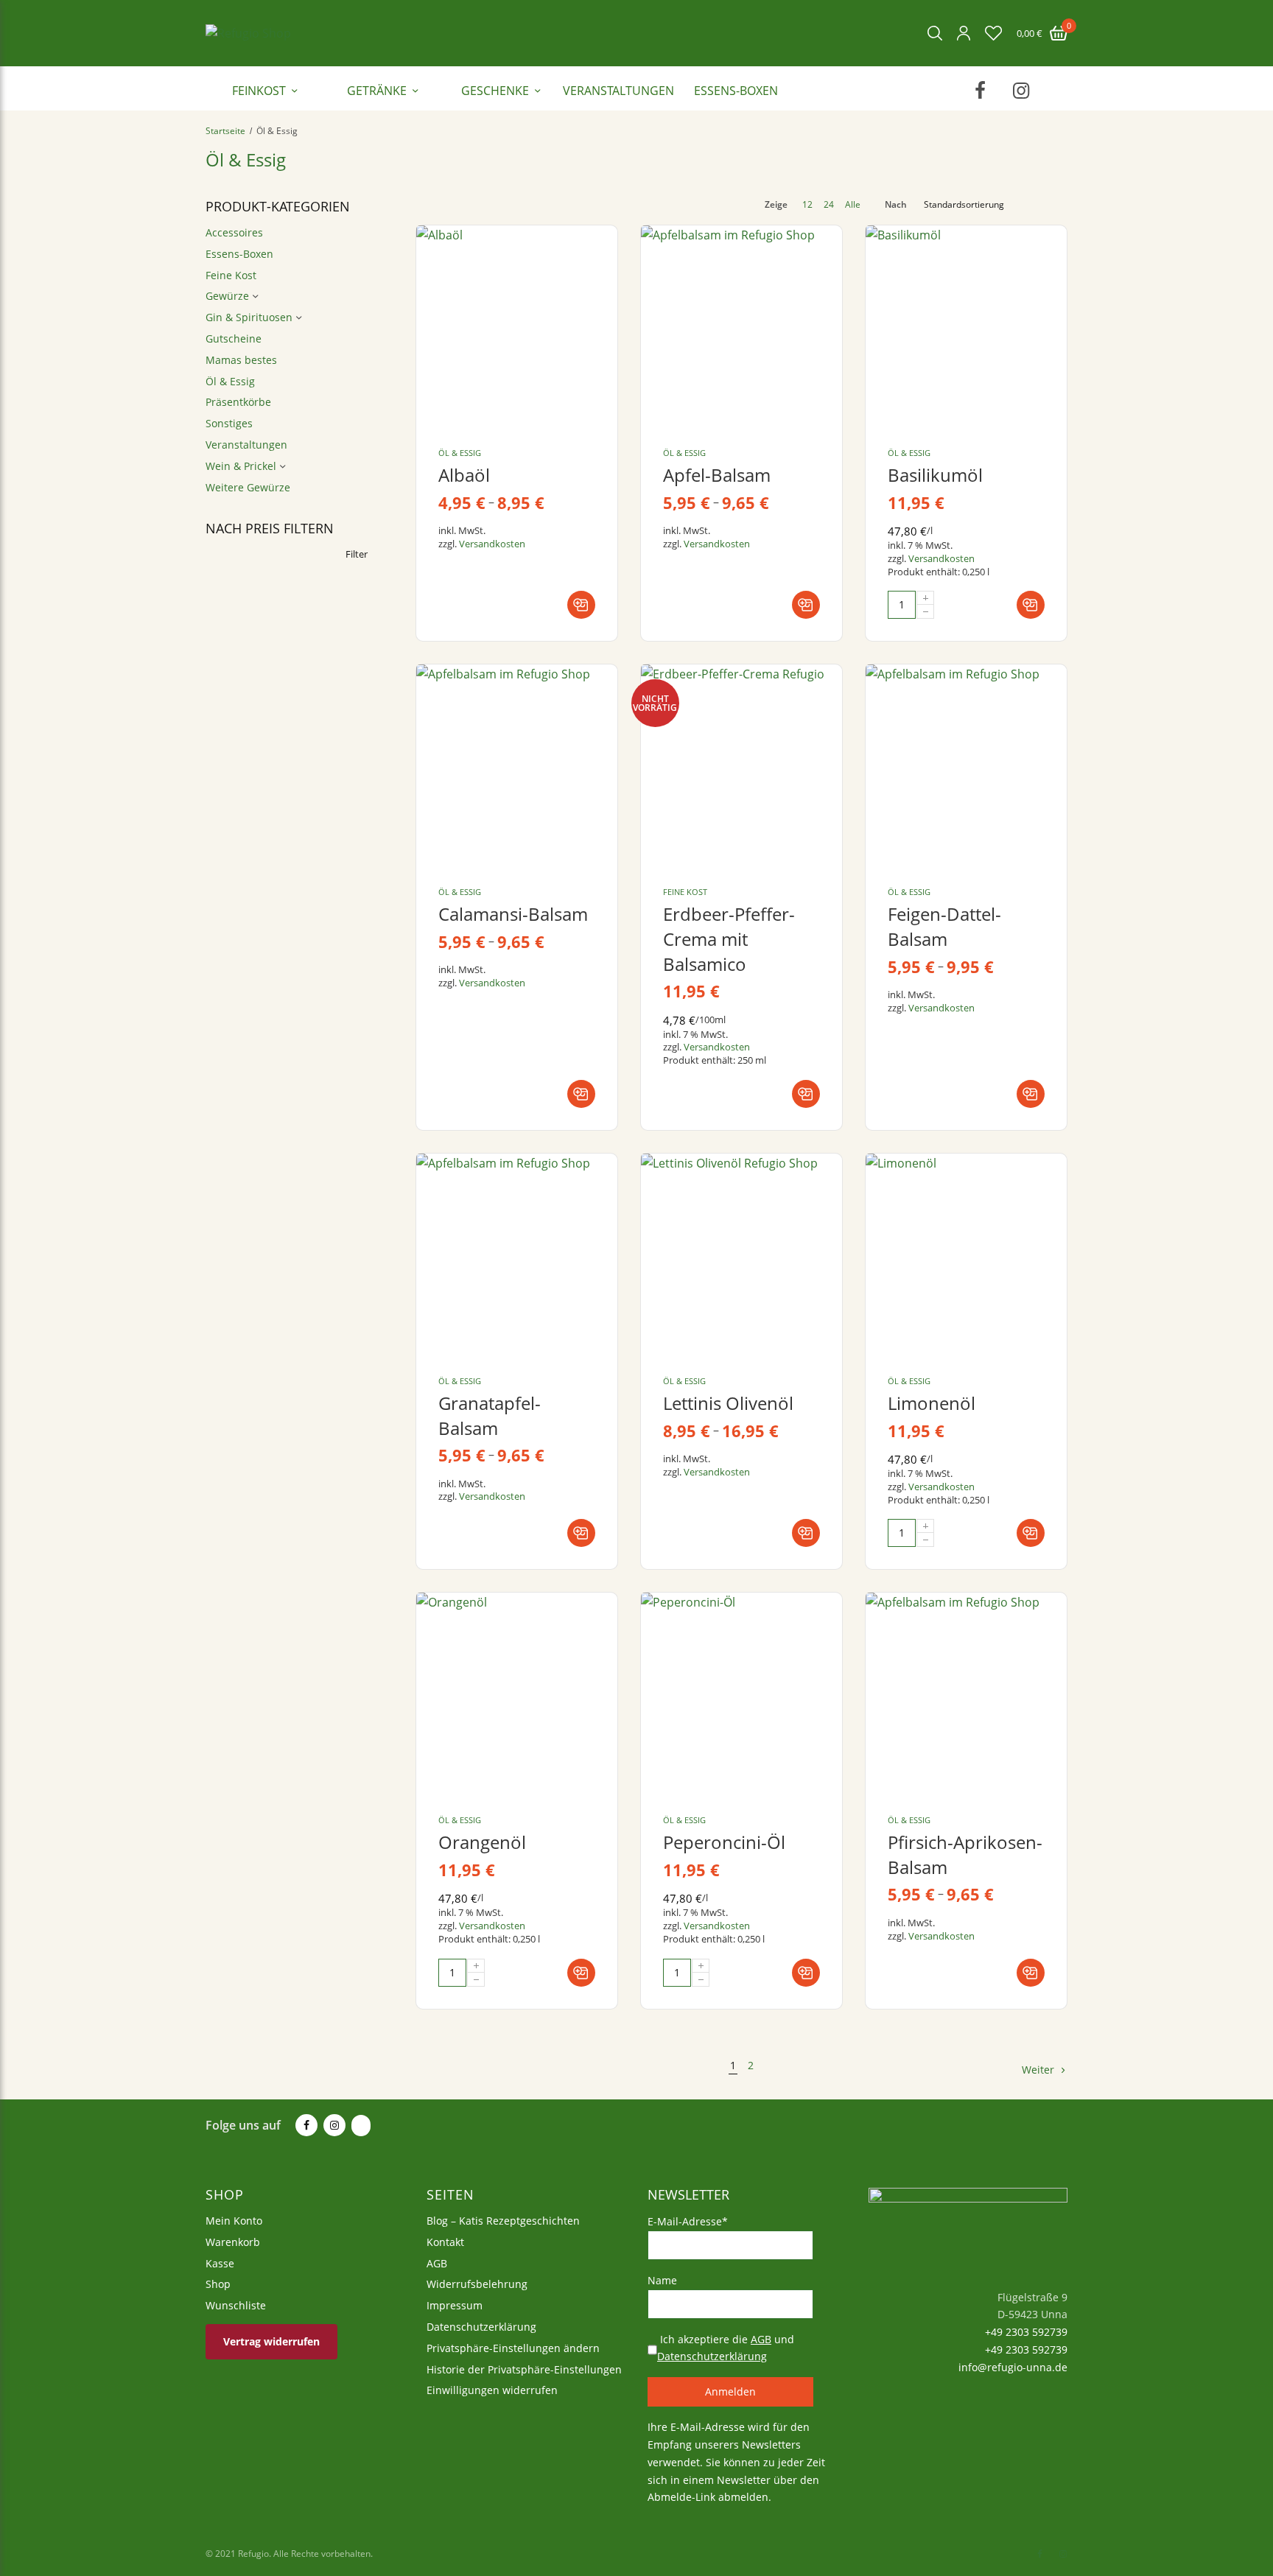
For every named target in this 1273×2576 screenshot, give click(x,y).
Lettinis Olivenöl (728, 1403)
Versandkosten (492, 544)
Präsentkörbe (238, 402)
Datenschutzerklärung (481, 2327)
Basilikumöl (935, 475)
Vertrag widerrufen (271, 2341)
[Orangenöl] (517, 1693)
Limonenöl (932, 1403)
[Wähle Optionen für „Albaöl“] (581, 605)
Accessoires (234, 232)
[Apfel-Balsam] (741, 326)
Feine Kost (231, 275)
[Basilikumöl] (966, 326)
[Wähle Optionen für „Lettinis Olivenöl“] (806, 1533)
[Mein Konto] (964, 33)
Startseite (225, 131)
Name (662, 2280)
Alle (853, 205)
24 (829, 205)
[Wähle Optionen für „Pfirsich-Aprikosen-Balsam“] (1031, 1973)
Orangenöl (482, 1842)
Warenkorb (233, 2241)
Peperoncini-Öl (724, 1842)
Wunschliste (236, 2305)
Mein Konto (234, 2221)
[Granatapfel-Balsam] (517, 1254)
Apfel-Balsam (717, 475)
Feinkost (259, 91)
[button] (1031, 605)
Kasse (220, 2263)
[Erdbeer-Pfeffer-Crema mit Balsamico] (741, 765)
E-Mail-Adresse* (688, 2221)
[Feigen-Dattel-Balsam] (966, 765)
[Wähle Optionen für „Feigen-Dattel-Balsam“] (1031, 1094)
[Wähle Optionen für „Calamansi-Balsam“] (581, 1094)
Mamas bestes (241, 360)
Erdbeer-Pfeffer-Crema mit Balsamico (729, 938)
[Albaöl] (517, 326)
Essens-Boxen (736, 91)
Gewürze (227, 296)
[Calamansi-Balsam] (517, 765)
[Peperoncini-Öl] (741, 1693)
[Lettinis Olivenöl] (741, 1254)
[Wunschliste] (993, 33)
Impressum (455, 2305)
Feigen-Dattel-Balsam (944, 926)
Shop (218, 2284)
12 (807, 205)
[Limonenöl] (966, 1254)
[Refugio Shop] (248, 33)
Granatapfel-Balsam (490, 1415)
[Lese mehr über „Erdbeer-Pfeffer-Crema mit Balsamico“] (806, 1094)
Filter (357, 554)
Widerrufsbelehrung (477, 2284)
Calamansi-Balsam (513, 914)
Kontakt (445, 2241)
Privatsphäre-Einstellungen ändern (513, 2347)
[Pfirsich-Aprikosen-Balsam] (966, 1693)
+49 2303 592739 (1025, 2332)
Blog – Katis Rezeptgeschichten (503, 2221)
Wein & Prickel (241, 466)
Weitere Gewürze (248, 487)
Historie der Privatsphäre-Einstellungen (524, 2369)
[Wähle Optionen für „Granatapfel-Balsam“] (581, 1533)
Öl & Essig (230, 381)
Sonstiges (229, 423)
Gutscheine (234, 338)
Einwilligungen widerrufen (492, 2390)
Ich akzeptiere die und (726, 2347)
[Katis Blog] (360, 2126)
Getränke (377, 91)
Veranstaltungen (618, 91)
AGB (437, 2263)
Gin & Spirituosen (249, 317)
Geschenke (495, 91)
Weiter (1038, 2070)
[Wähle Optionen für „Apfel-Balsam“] (806, 605)
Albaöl (464, 475)
